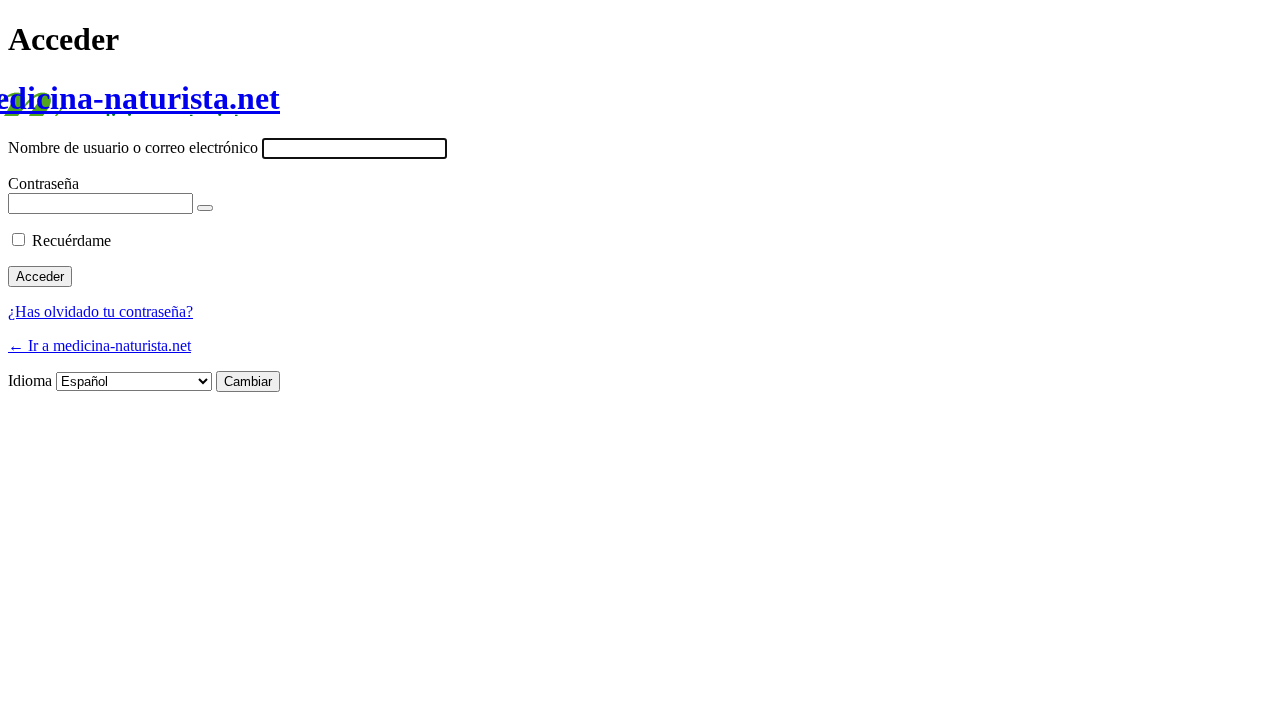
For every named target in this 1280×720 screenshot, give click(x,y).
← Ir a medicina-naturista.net (99, 345)
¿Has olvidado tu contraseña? (100, 311)
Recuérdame (71, 240)
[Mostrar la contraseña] (205, 208)
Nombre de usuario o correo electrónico (133, 147)
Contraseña (43, 183)
